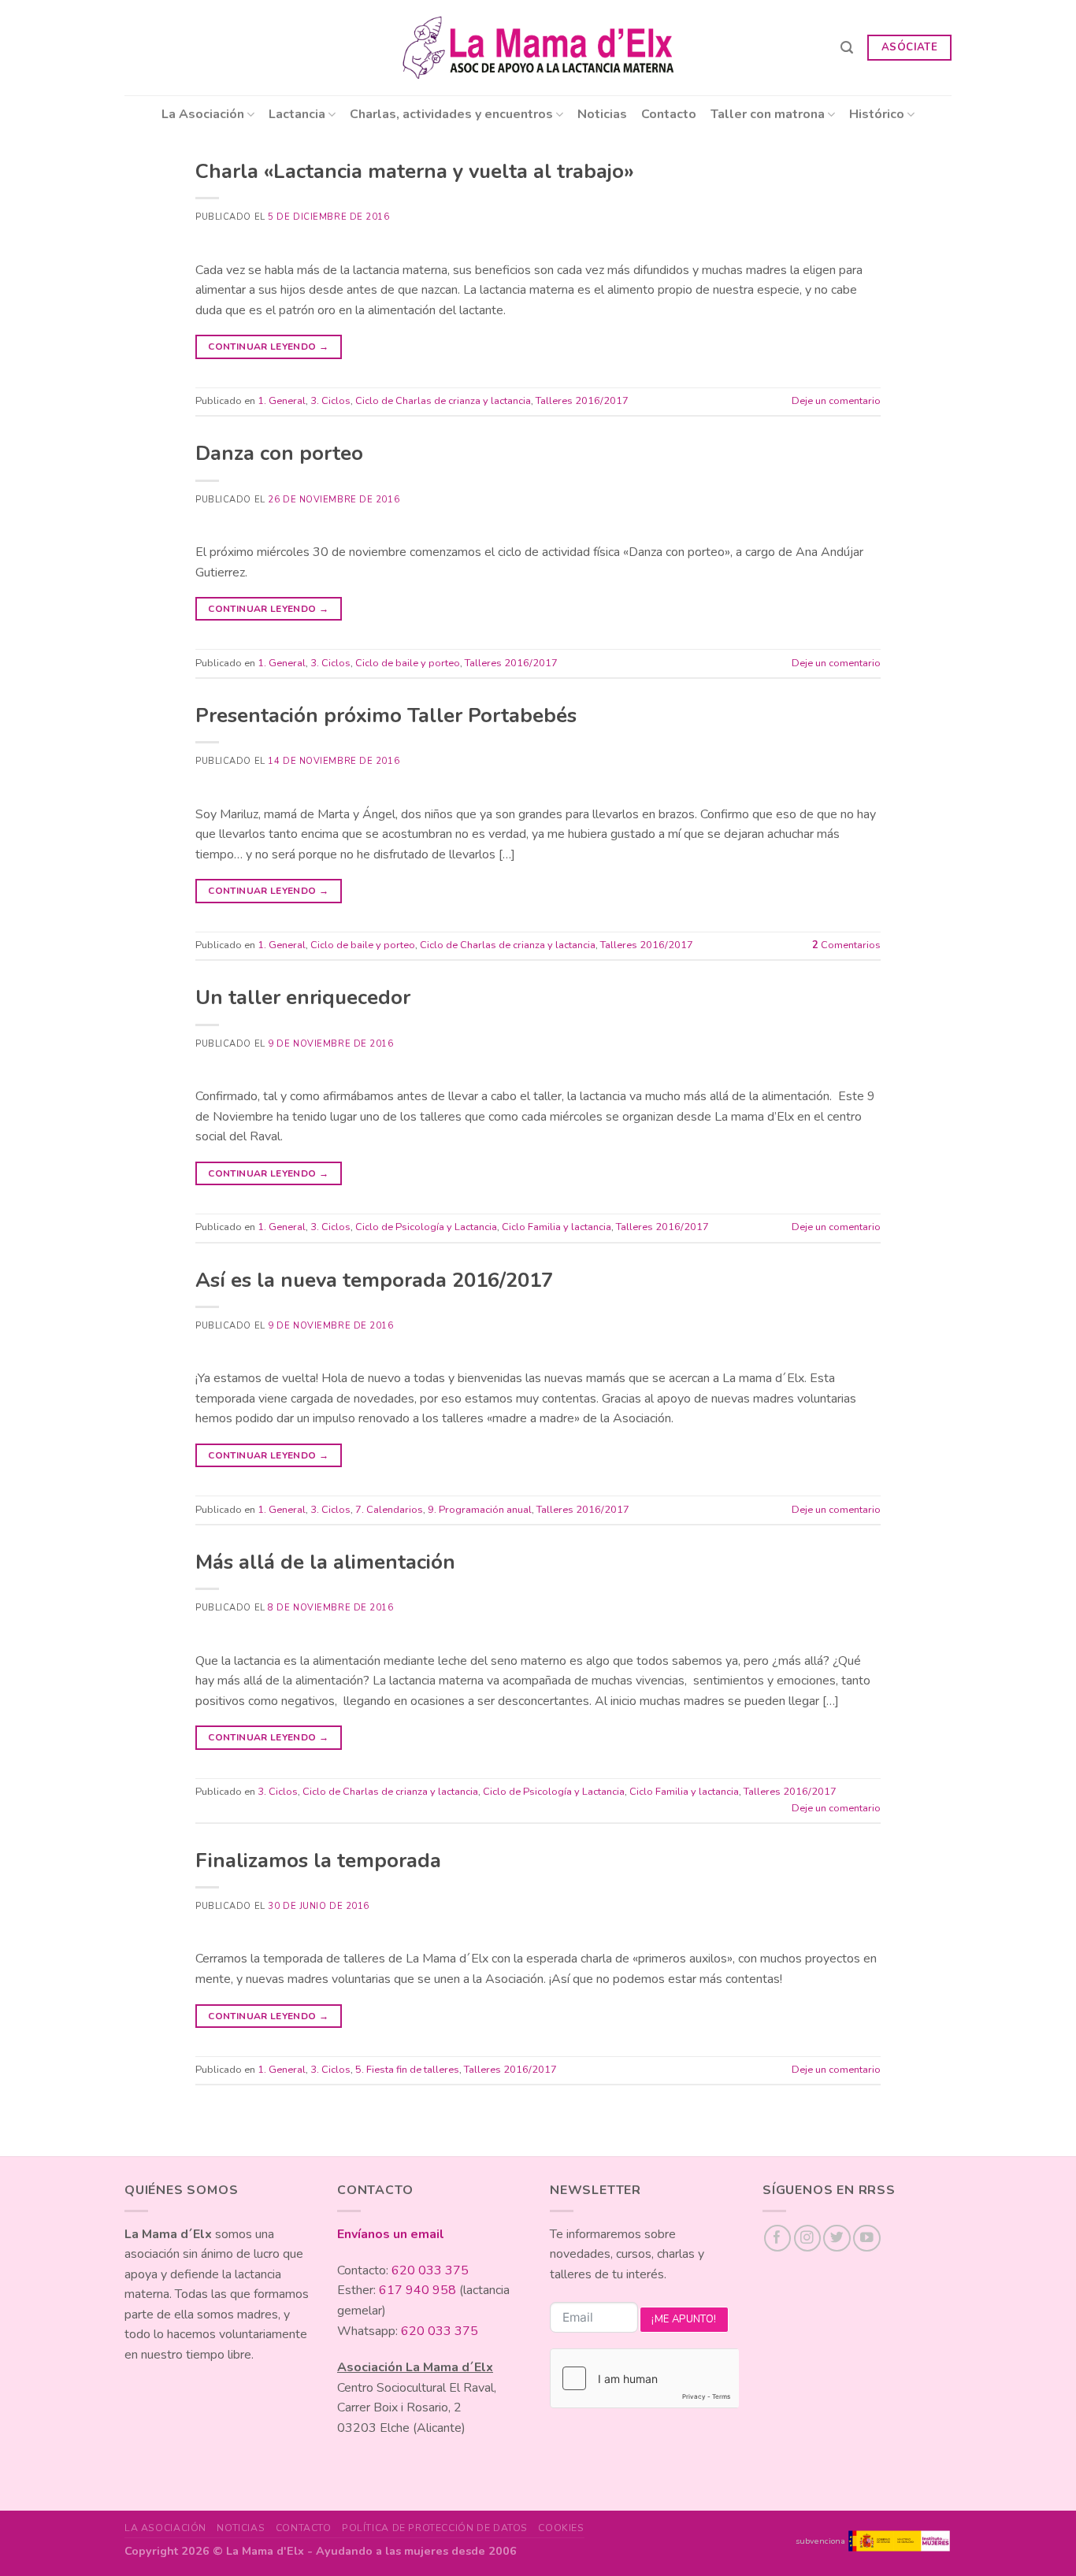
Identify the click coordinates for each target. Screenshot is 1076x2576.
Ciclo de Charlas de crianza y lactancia (443, 401)
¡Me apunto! (684, 2319)
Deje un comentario (836, 401)
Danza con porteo (279, 453)
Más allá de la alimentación (325, 1562)
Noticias (602, 114)
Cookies (561, 2528)
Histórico (877, 114)
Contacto (669, 114)
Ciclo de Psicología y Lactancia (426, 1227)
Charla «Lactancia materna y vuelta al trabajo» (415, 171)
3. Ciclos (330, 401)
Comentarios (846, 945)
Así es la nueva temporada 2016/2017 (374, 1280)
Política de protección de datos (435, 2528)
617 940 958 (417, 2290)
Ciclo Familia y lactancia (557, 1227)
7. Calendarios (389, 1510)
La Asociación (203, 114)
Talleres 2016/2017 (582, 401)
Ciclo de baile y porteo (408, 663)
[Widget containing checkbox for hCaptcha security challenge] (644, 2378)
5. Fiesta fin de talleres (407, 2070)
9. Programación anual (480, 1510)
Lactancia (297, 114)
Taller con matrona (768, 114)
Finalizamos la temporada (318, 1861)
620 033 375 (430, 2270)
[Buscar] (847, 48)
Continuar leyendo (268, 347)
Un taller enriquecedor (303, 997)
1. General (282, 401)
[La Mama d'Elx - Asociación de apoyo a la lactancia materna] (538, 48)
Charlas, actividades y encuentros (451, 114)
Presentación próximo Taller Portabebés (386, 715)
